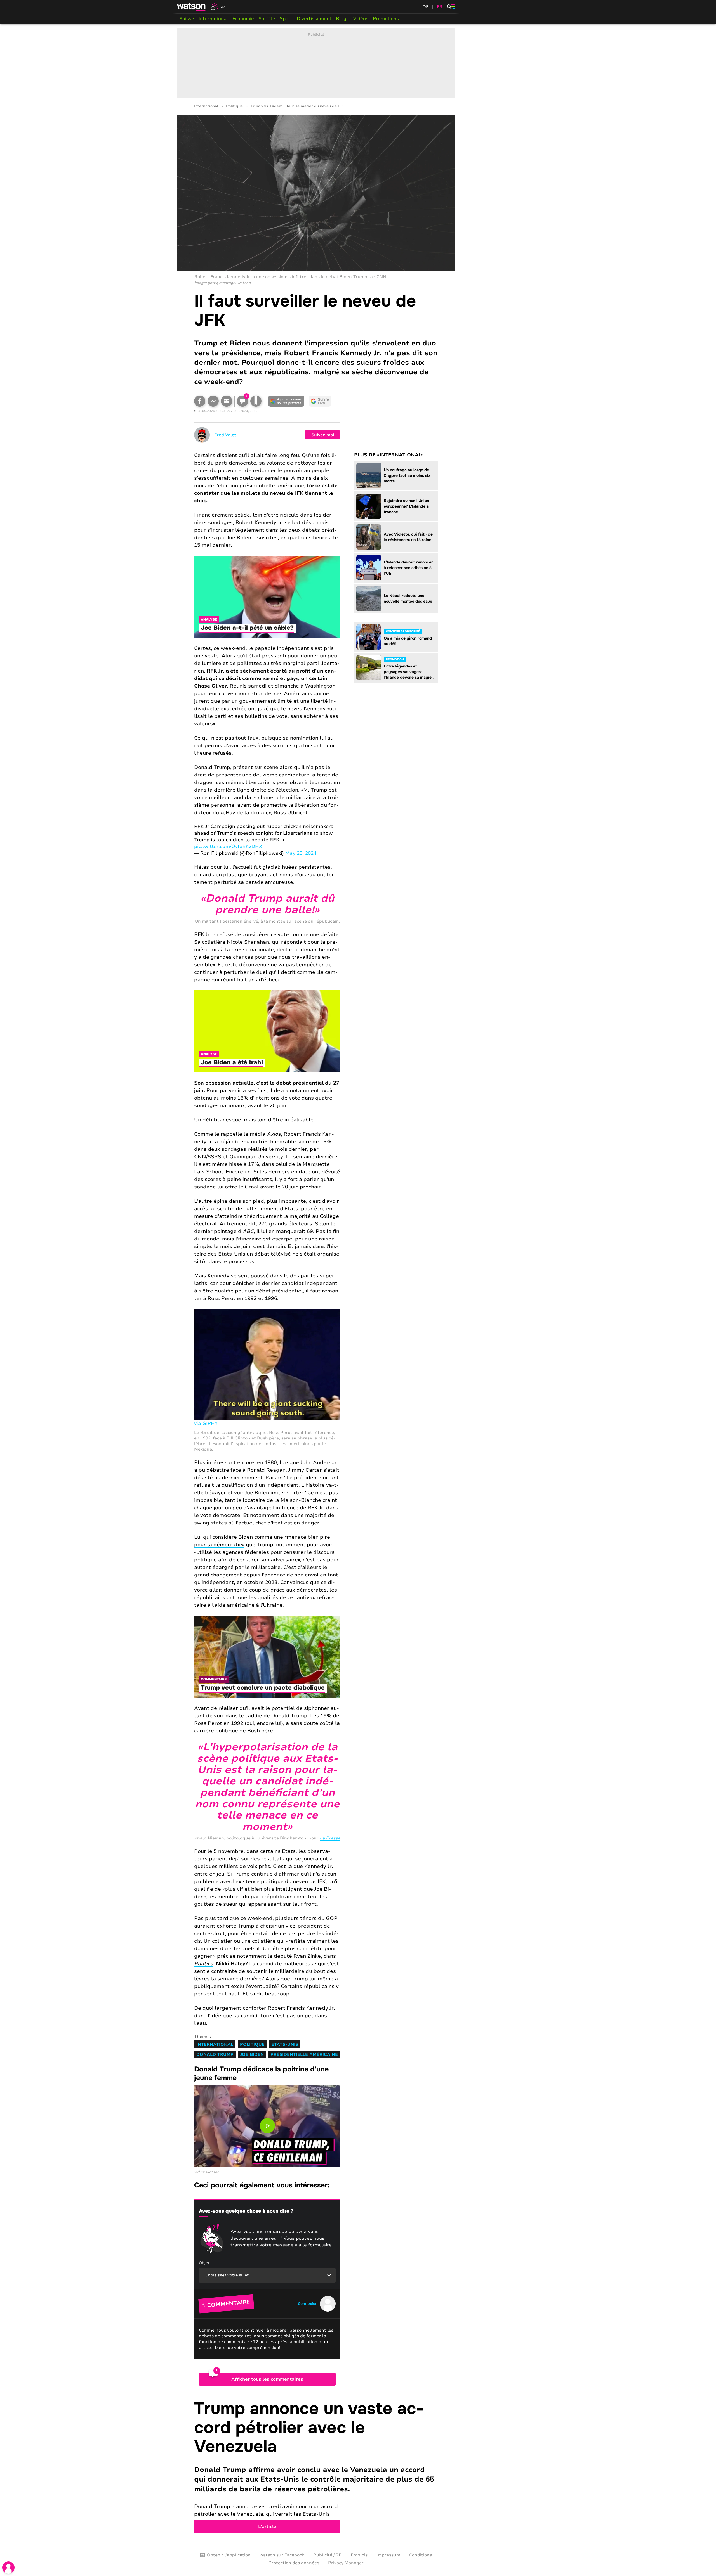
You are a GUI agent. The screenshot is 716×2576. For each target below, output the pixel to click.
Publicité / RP (328, 2555)
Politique (234, 106)
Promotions (386, 19)
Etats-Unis (285, 2044)
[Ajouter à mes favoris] (256, 401)
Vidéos (361, 19)
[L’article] (316, 2466)
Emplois (359, 2555)
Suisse (187, 19)
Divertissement (314, 19)
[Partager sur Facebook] (200, 401)
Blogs (342, 19)
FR (440, 7)
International (213, 19)
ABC (248, 1231)
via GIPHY (206, 1423)
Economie (243, 19)
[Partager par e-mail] (227, 401)
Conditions (421, 2555)
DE (426, 7)
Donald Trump (215, 2054)
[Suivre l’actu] (320, 401)
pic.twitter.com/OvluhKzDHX (228, 847)
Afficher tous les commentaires (267, 2379)
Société (267, 19)
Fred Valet (225, 435)
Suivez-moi (323, 435)
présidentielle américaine (304, 2054)
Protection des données (294, 2563)
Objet (204, 2263)
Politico (204, 1964)
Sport (286, 19)
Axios (274, 1134)
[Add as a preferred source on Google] (286, 401)
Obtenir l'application (229, 2555)
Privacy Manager (346, 2563)
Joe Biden (252, 2054)
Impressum (388, 2555)
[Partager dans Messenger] (213, 401)
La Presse (330, 1838)
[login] (8, 2568)
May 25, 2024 (301, 853)
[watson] (192, 7)
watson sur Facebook (282, 2555)
